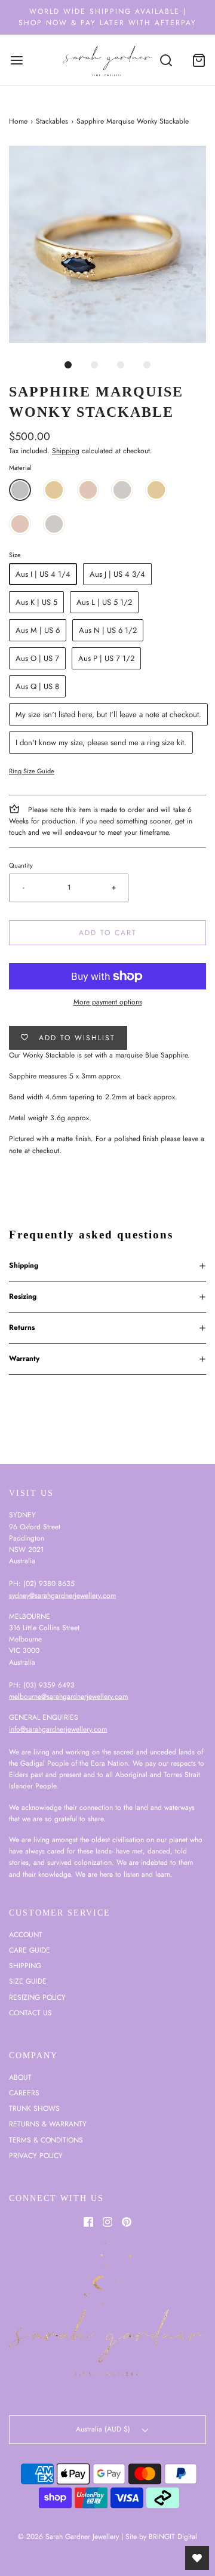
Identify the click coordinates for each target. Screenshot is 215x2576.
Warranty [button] (24, 1358)
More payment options (108, 1002)
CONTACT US (30, 2013)
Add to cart (108, 933)
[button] (107, 244)
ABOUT (20, 2077)
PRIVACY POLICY (36, 2156)
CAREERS (24, 2093)
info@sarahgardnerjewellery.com (58, 1729)
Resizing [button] (23, 1296)
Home (18, 121)
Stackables (52, 121)
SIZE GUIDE (28, 1981)
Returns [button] (22, 1327)
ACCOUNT (26, 1935)
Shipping (66, 451)
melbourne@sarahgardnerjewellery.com (68, 1696)
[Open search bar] (166, 60)
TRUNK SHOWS (34, 2108)
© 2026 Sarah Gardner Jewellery (68, 2537)
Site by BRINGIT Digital (161, 2537)
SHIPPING (25, 1966)
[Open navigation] (16, 60)
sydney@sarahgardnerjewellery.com (62, 1596)
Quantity (21, 865)
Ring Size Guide (32, 771)
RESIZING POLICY (37, 1997)
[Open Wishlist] (197, 2558)
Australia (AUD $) (104, 2429)
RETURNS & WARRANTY (48, 2124)
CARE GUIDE (30, 1950)
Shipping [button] (24, 1265)
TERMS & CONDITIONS (46, 2140)
